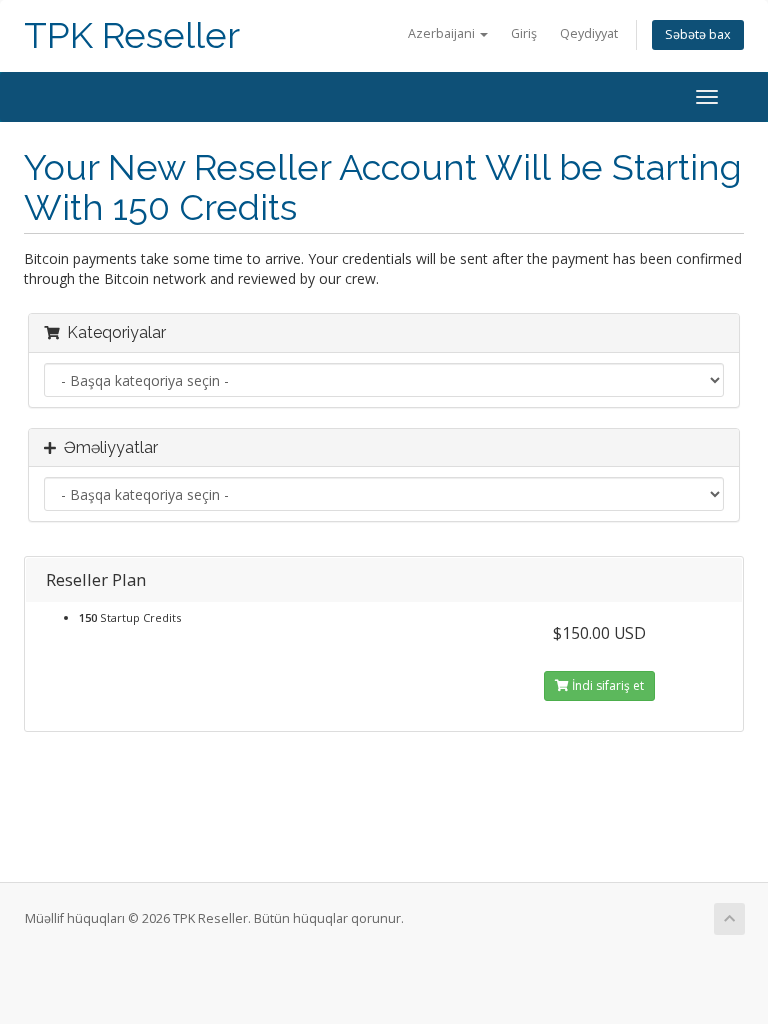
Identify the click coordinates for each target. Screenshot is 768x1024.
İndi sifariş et (606, 685)
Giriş (524, 33)
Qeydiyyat (589, 33)
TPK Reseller (132, 35)
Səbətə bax (698, 34)
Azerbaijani (443, 33)
